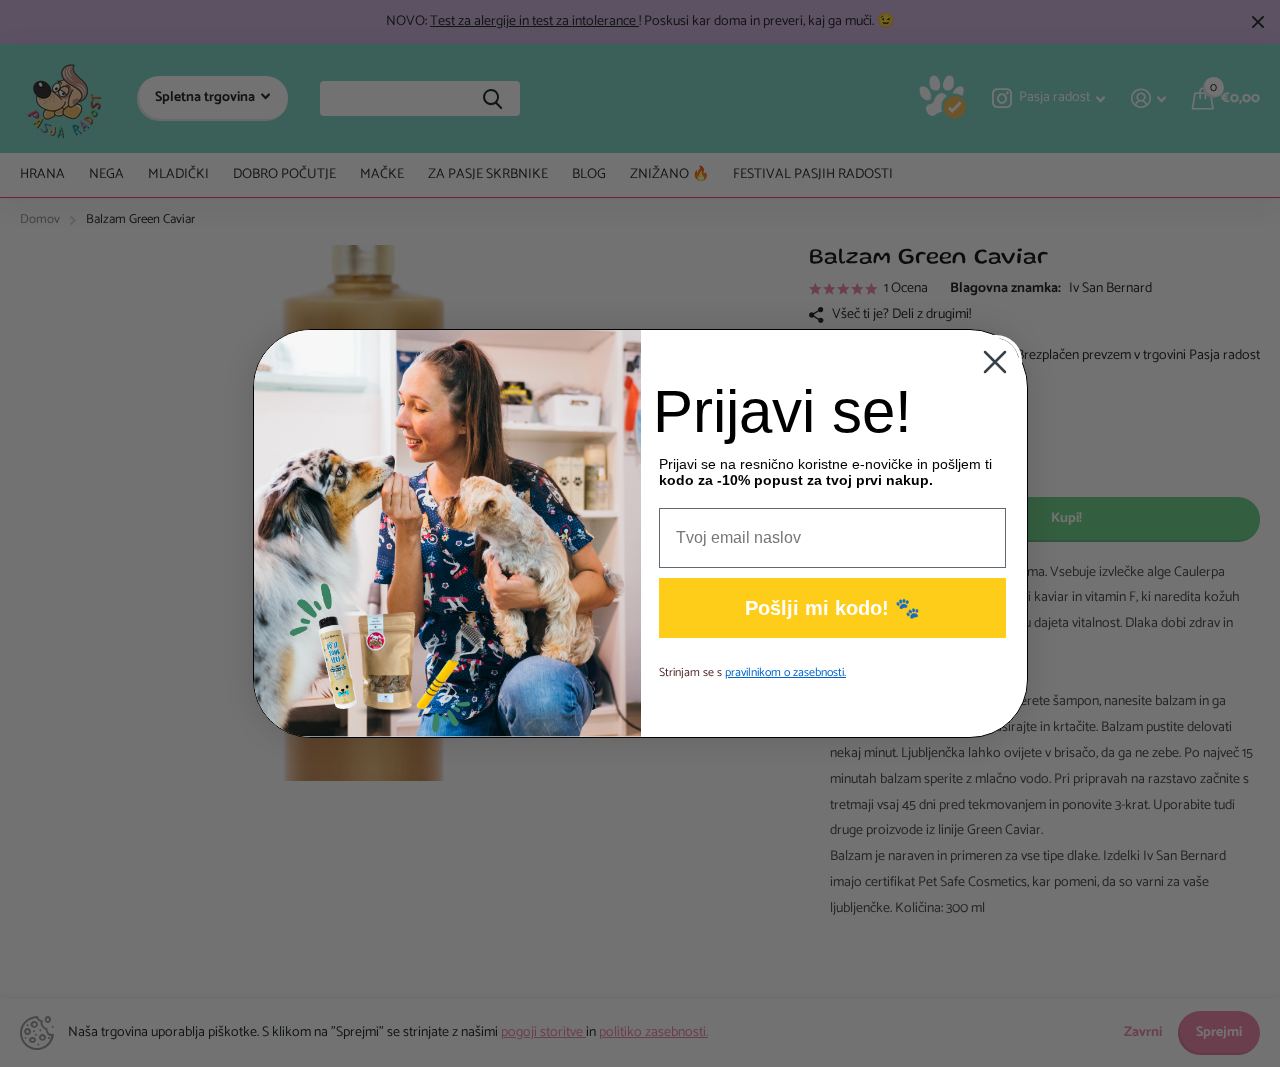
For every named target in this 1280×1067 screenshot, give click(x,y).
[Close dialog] (995, 362)
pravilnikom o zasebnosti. (785, 672)
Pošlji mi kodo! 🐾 (832, 608)
